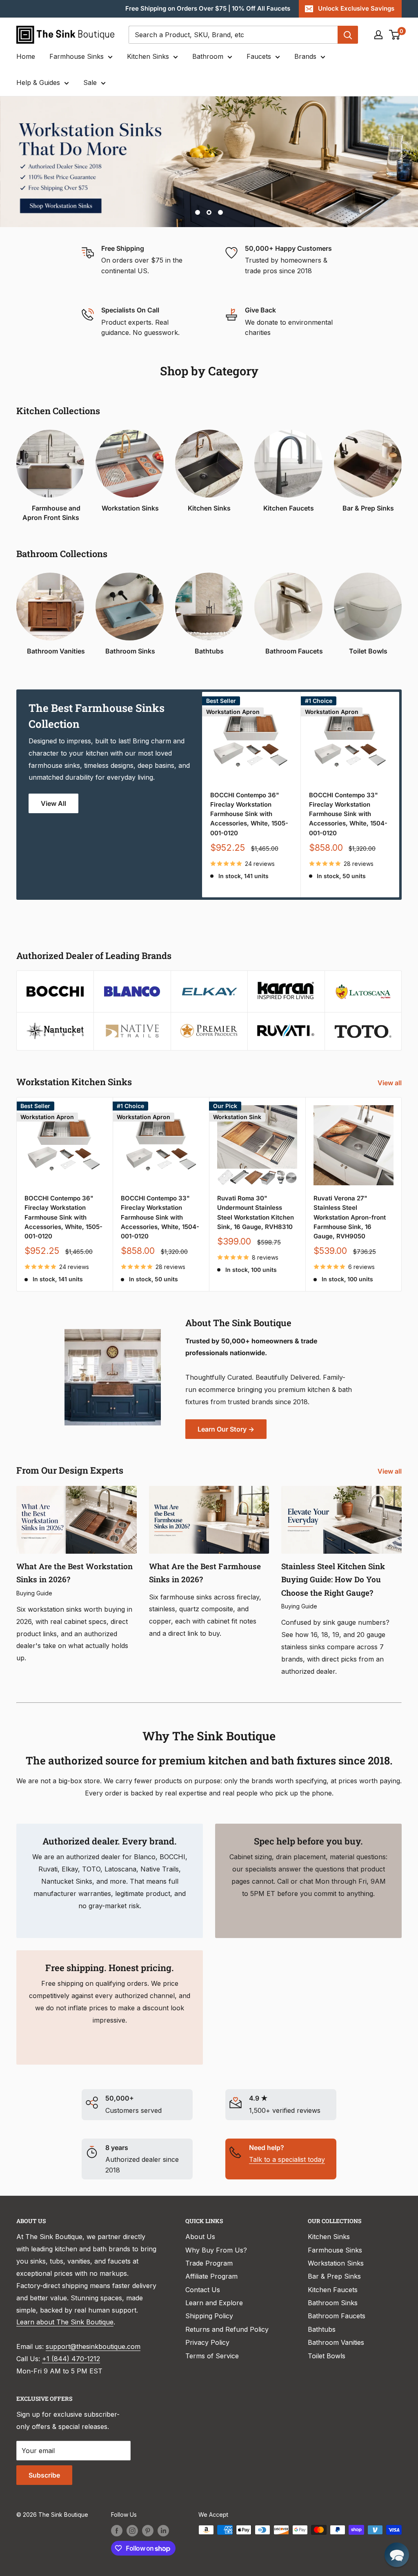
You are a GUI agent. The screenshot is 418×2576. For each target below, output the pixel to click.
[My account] (378, 35)
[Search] (348, 35)
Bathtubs (322, 2329)
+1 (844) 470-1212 (71, 2359)
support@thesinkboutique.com (93, 2346)
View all (390, 1083)
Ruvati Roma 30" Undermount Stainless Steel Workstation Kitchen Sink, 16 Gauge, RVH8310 (256, 1212)
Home (26, 56)
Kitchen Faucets (333, 2290)
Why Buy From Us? (216, 2250)
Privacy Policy (207, 2342)
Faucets (259, 56)
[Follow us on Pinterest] (148, 2531)
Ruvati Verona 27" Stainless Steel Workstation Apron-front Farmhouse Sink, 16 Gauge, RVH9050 (350, 1217)
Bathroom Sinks (333, 2303)
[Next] (399, 795)
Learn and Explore (214, 2303)
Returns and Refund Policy (227, 2329)
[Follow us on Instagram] (132, 2531)
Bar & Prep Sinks (334, 2276)
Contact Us (203, 2290)
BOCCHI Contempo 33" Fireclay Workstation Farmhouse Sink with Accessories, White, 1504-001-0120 (348, 814)
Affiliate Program (211, 2276)
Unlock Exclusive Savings (356, 8)
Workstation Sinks (336, 2263)
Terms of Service (212, 2356)
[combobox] (233, 35)
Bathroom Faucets (337, 2316)
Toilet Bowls (327, 2356)
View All (53, 803)
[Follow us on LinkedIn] (163, 2531)
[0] (395, 35)
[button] (397, 2555)
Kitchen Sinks (148, 56)
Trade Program (209, 2263)
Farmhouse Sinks (77, 56)
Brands (305, 56)
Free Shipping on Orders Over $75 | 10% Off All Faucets (208, 8)
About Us (200, 2237)
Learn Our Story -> (226, 1429)
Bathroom (208, 56)
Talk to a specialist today (287, 2159)
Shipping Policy (209, 2316)
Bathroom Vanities (336, 2342)
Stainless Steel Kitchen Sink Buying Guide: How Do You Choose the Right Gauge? (333, 1579)
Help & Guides (38, 83)
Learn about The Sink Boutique (65, 2322)
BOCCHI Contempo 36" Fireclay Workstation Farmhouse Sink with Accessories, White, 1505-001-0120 (249, 814)
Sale (90, 83)
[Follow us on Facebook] (117, 2531)
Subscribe (44, 2475)
